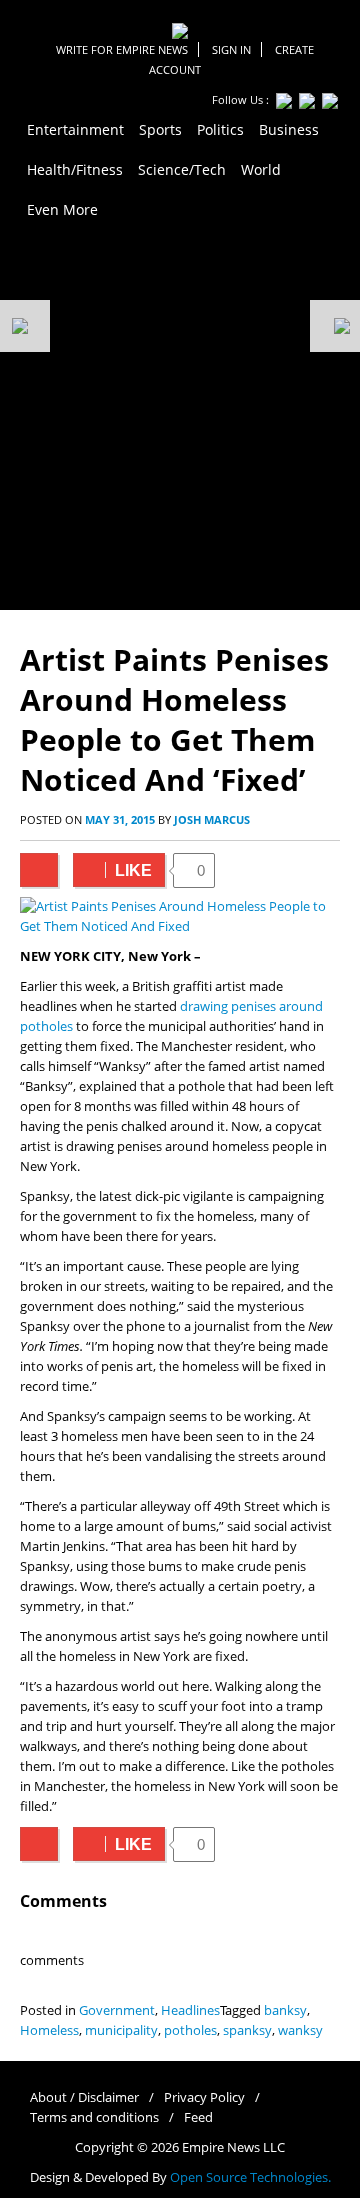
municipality (121, 2030)
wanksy (300, 2030)
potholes (190, 2030)
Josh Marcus (212, 819)
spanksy (247, 2030)
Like (112, 870)
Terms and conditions (94, 2117)
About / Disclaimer (84, 2097)
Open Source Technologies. (250, 2177)
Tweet (39, 870)
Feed (198, 2117)
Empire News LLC (233, 2147)
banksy (285, 2010)
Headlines (190, 2010)
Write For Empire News (122, 49)
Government (117, 2010)
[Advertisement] (180, 420)
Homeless (49, 2030)
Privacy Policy (204, 2097)
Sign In (231, 49)
